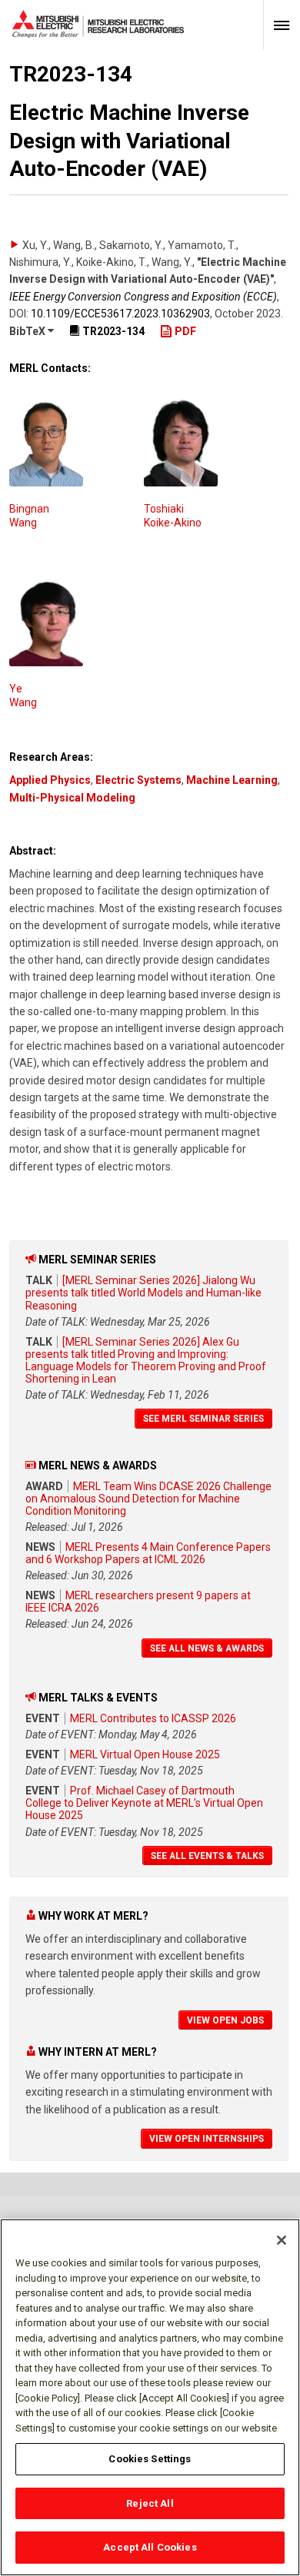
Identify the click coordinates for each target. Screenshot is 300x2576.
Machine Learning (232, 780)
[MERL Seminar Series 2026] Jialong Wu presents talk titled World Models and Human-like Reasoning (143, 1293)
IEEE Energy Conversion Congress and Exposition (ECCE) (143, 297)
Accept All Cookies (150, 2547)
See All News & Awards (207, 1648)
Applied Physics (50, 780)
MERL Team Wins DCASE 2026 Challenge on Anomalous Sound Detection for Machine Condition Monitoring (148, 1499)
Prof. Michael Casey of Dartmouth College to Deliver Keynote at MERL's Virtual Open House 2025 (144, 1803)
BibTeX (28, 331)
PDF (184, 331)
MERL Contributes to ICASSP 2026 (153, 1718)
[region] (150, 2397)
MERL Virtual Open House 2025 (145, 1754)
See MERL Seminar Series (203, 1419)
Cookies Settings (150, 2459)
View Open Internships (207, 2139)
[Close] (282, 2240)
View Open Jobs (225, 2020)
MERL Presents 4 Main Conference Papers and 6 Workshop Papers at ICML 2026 (148, 1553)
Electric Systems (138, 780)
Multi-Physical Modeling (72, 798)
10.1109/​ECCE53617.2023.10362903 (120, 314)
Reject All (150, 2503)
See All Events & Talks (207, 1856)
